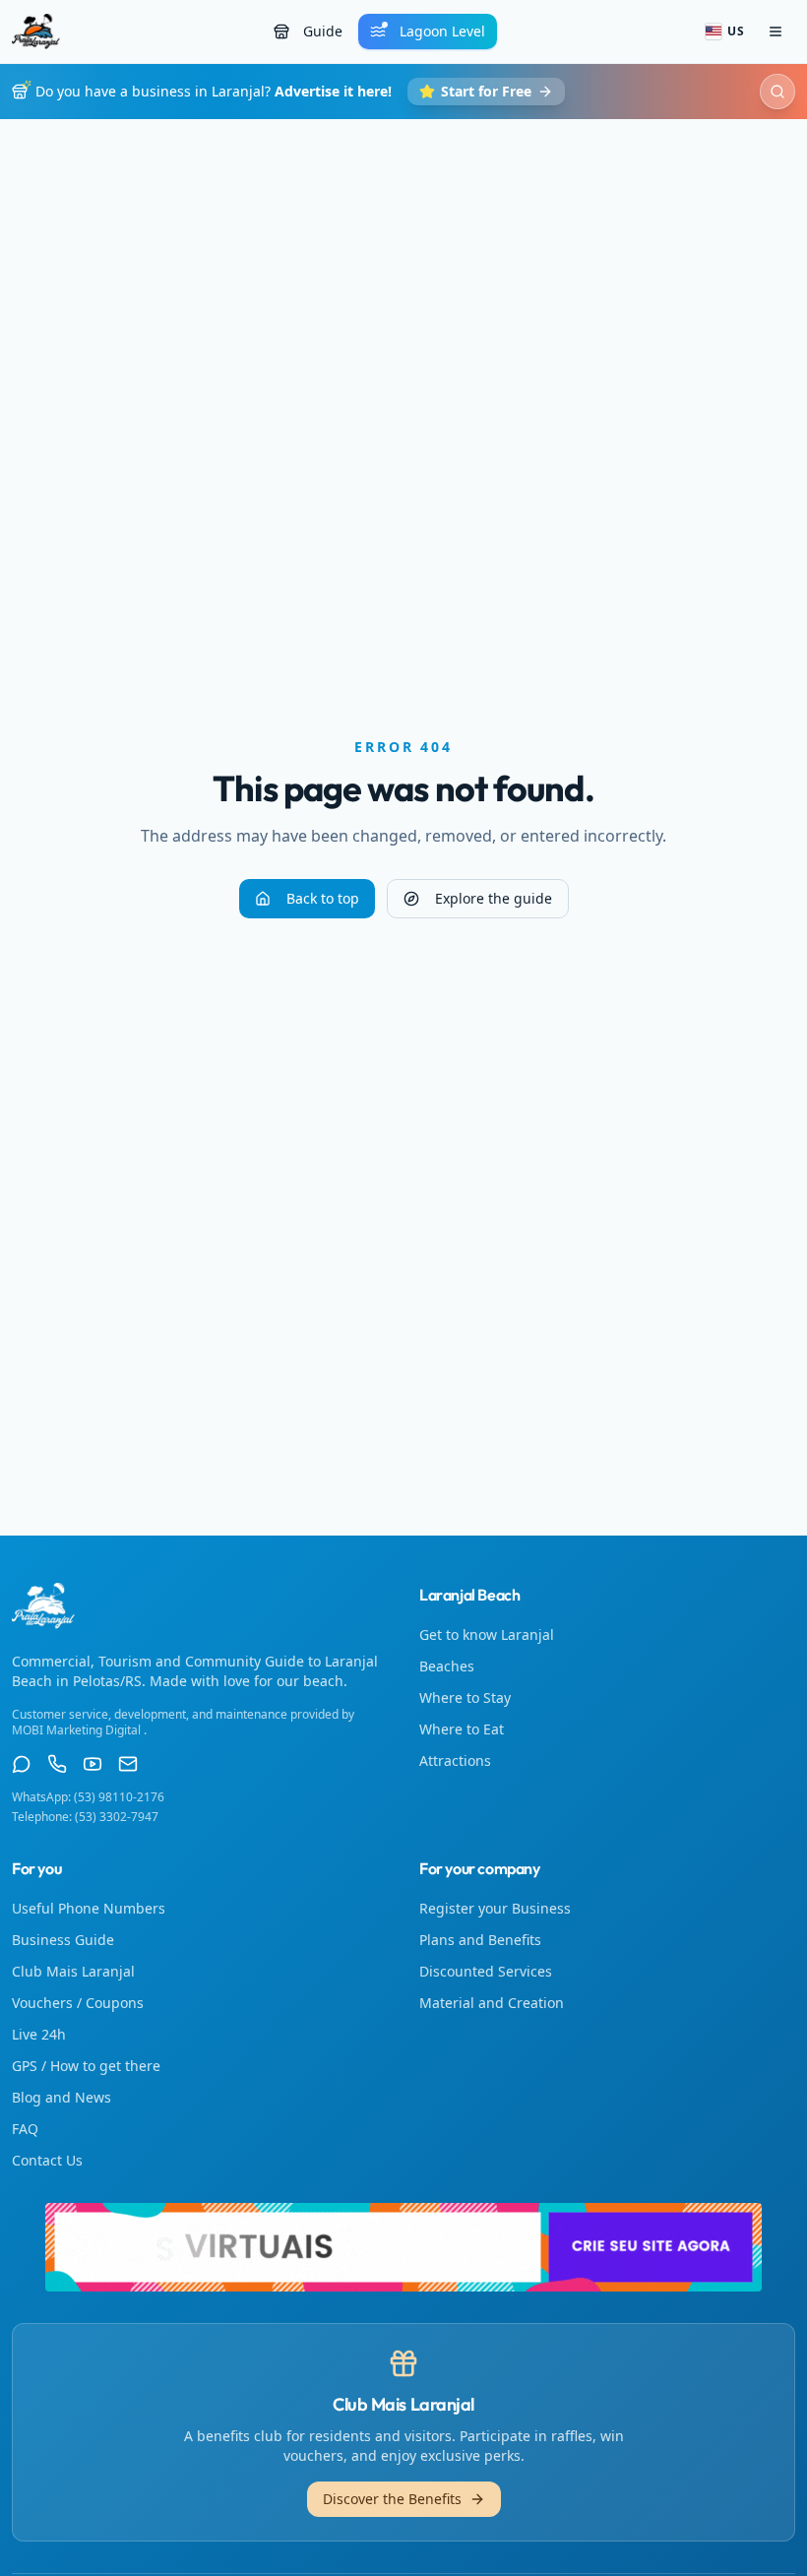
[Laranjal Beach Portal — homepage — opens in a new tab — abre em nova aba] (403, 2247)
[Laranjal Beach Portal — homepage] (36, 31)
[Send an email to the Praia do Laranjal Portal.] (128, 1764)
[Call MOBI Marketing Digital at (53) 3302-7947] (57, 1764)
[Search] (777, 92)
